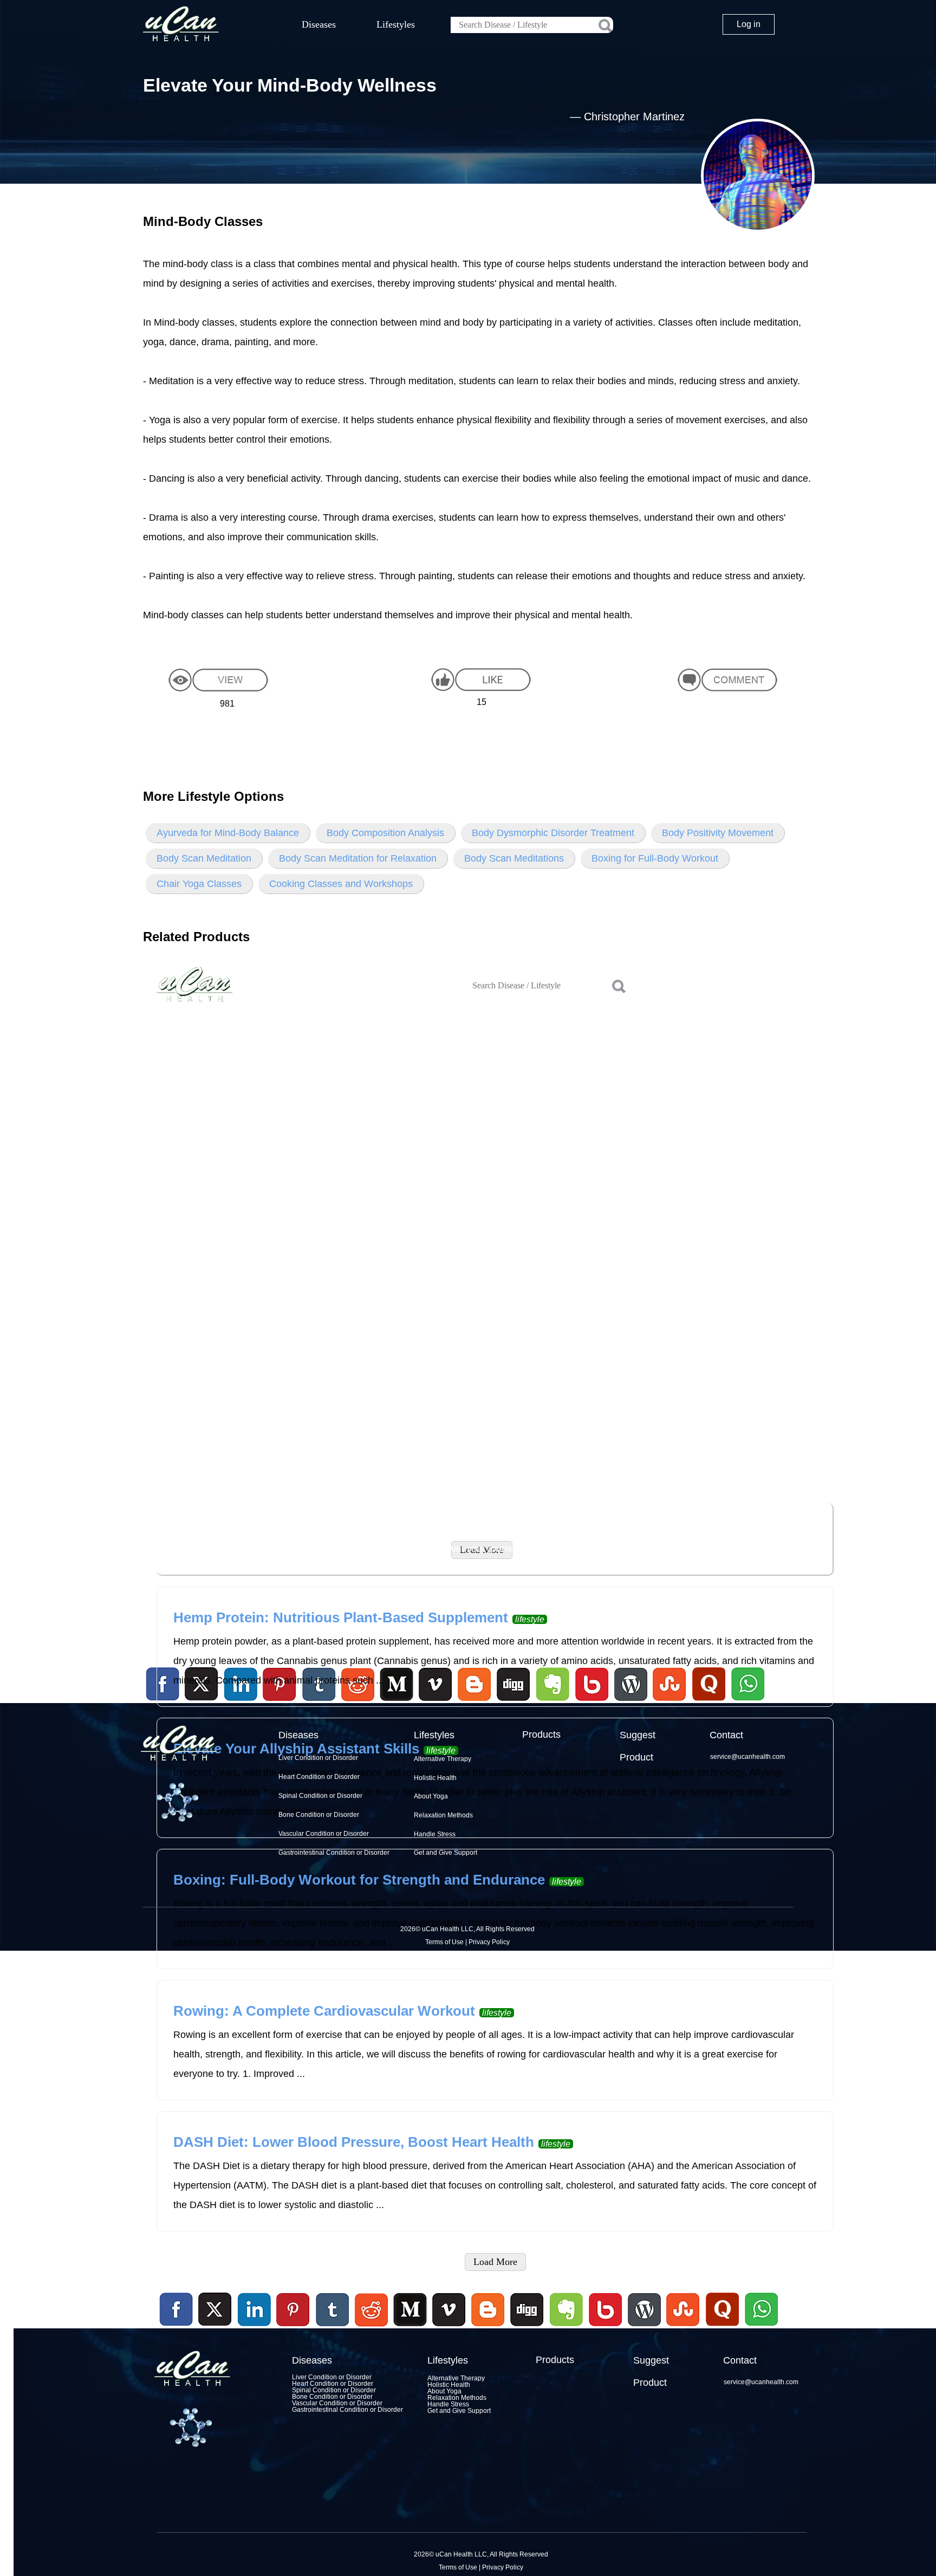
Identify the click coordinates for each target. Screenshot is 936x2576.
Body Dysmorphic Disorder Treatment (553, 833)
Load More (495, 2262)
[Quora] (722, 2328)
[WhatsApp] (760, 2328)
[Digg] (527, 2328)
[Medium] (410, 2328)
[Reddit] (371, 2328)
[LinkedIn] (255, 2310)
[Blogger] (488, 2328)
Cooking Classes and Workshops (341, 884)
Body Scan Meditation (204, 858)
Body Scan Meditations (514, 858)
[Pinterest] (294, 2310)
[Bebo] (605, 2328)
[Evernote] (567, 2310)
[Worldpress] (644, 2328)
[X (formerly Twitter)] (215, 2328)
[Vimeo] (450, 2310)
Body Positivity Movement (718, 833)
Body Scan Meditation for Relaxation (358, 858)
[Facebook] (177, 2310)
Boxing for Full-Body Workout (655, 858)
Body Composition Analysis (385, 833)
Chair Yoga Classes (199, 884)
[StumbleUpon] (683, 2328)
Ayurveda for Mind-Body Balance (228, 833)
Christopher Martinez (634, 116)
